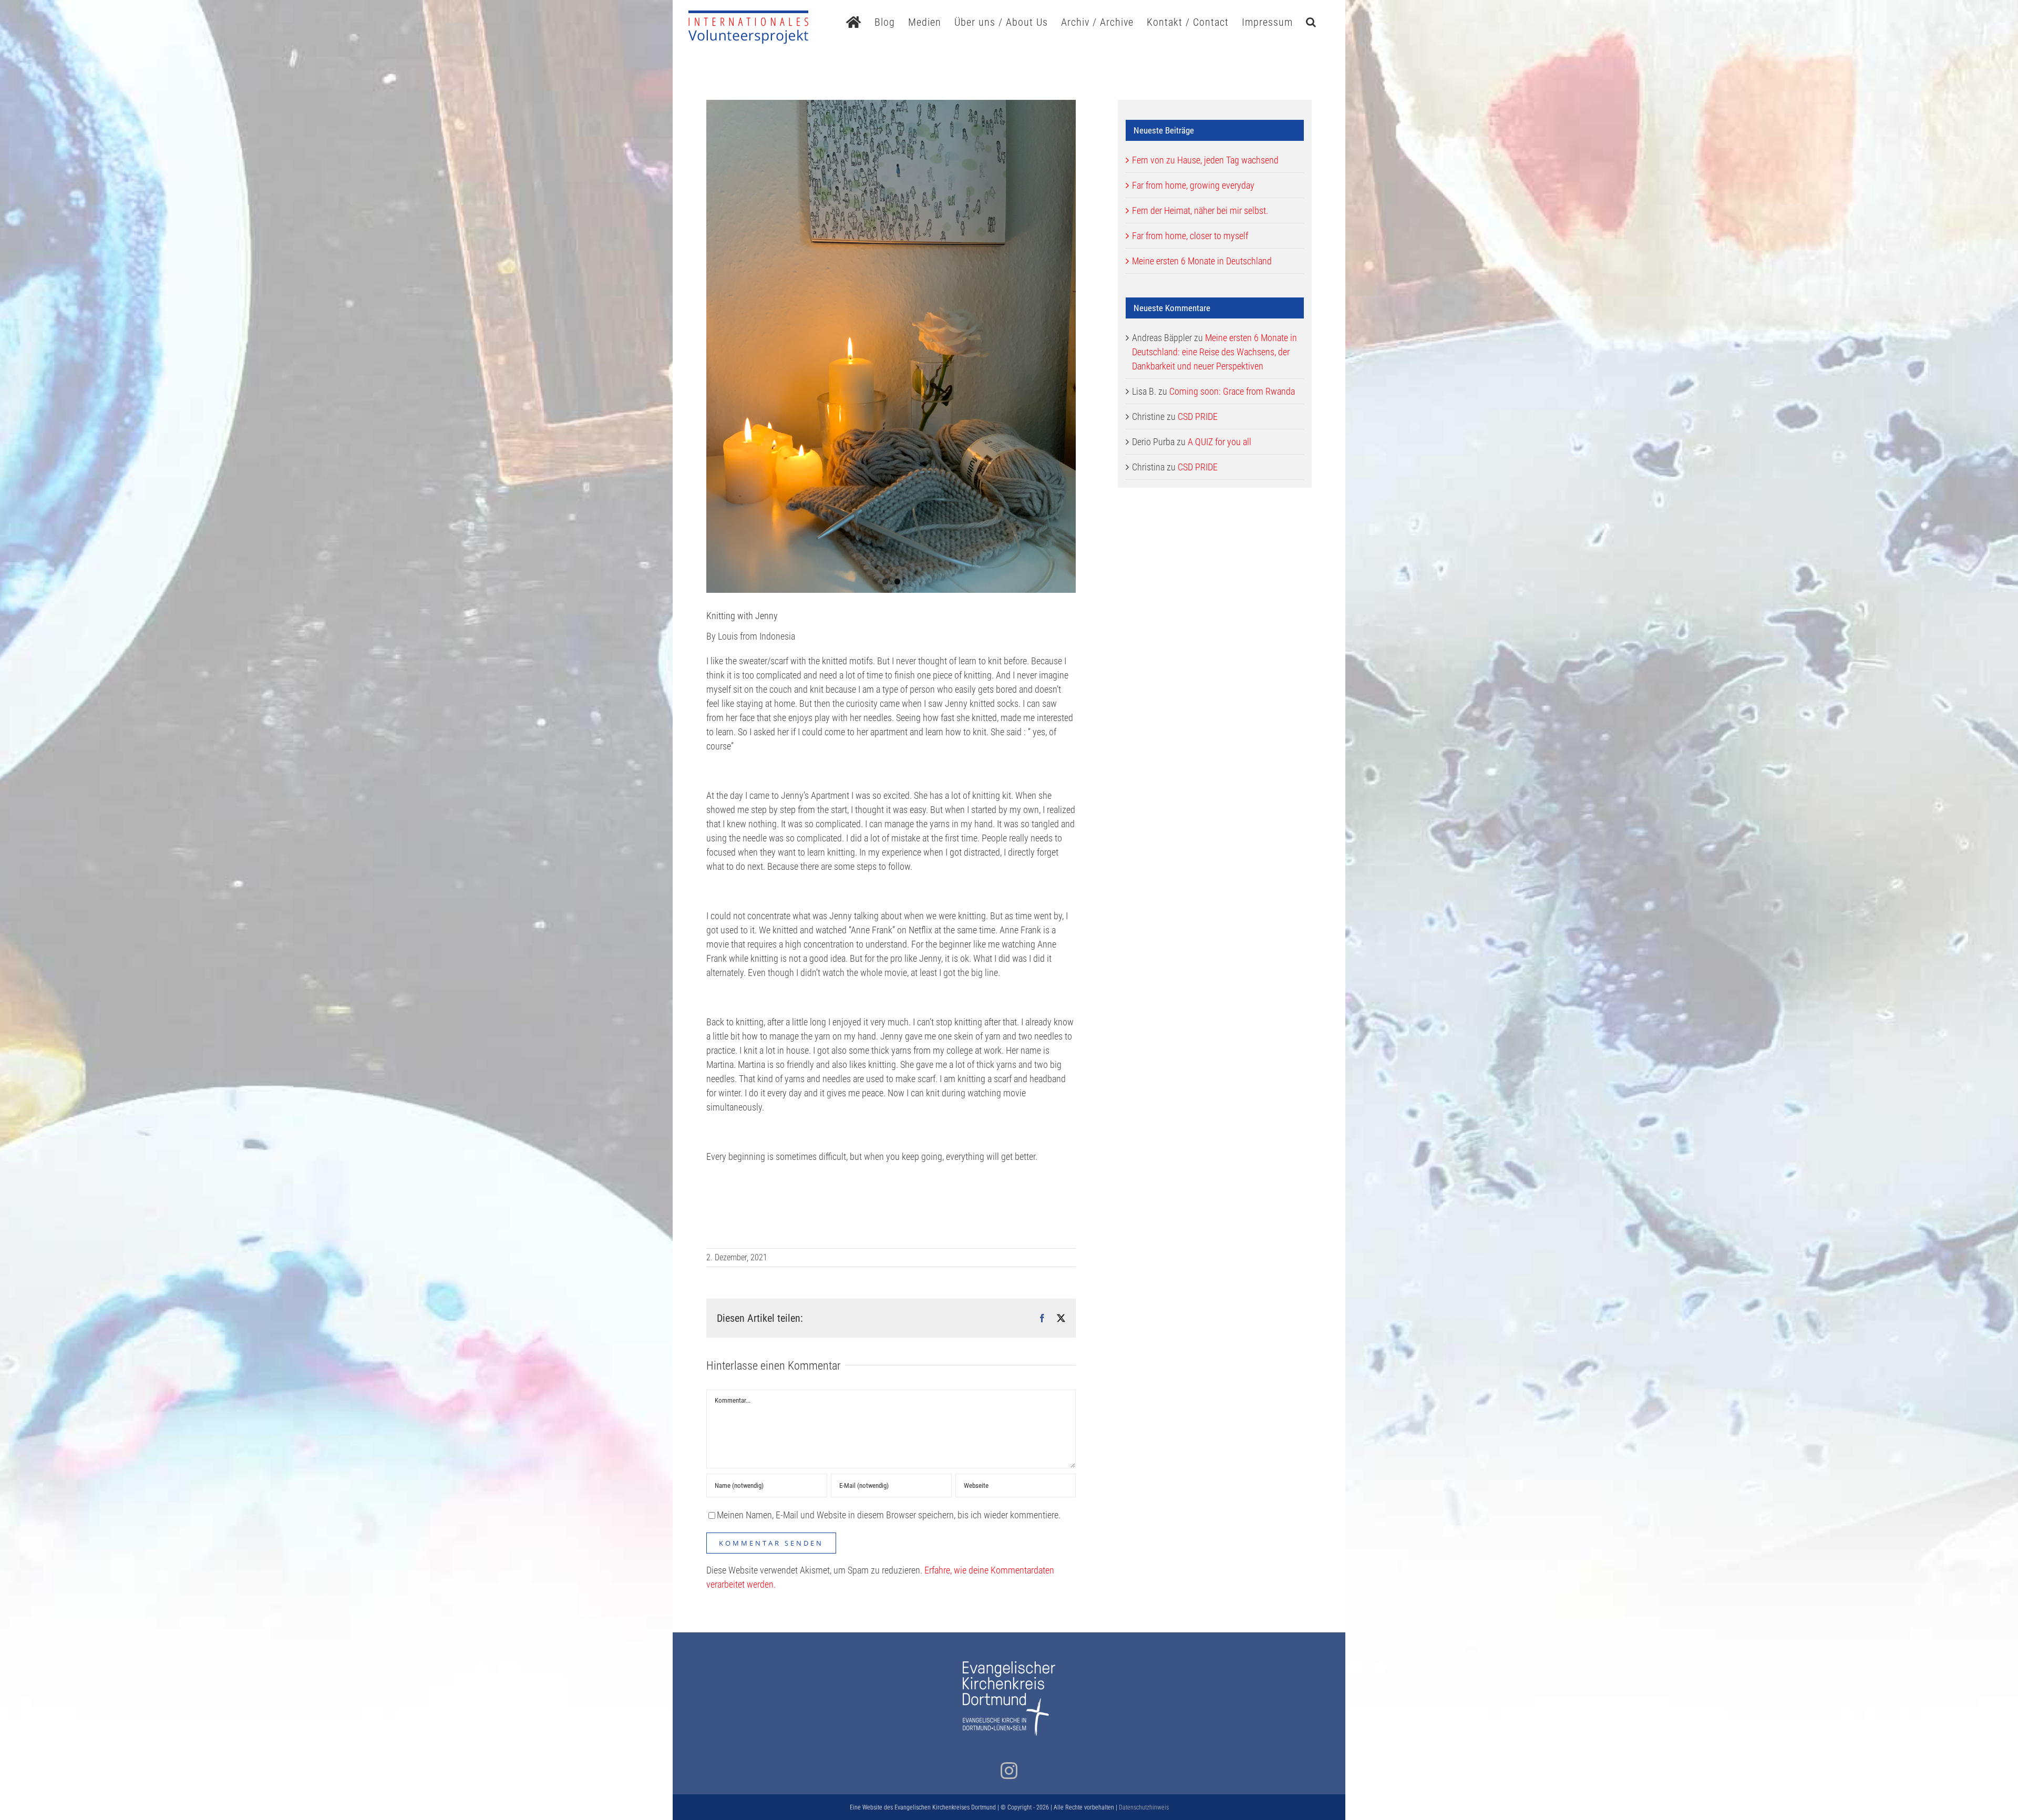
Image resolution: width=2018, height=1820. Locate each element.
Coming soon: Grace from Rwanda (1232, 391)
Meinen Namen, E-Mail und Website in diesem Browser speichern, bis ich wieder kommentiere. (889, 1515)
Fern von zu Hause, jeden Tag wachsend (1205, 160)
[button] (1311, 21)
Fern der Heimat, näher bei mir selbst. (1200, 210)
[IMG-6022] (891, 346)
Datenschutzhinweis (1144, 1807)
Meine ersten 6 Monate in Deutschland (1202, 261)
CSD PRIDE (1198, 417)
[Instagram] (1009, 1771)
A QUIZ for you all (1219, 442)
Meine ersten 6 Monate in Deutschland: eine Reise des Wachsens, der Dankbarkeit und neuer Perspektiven (1214, 352)
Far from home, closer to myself (1190, 236)
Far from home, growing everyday (1193, 185)
